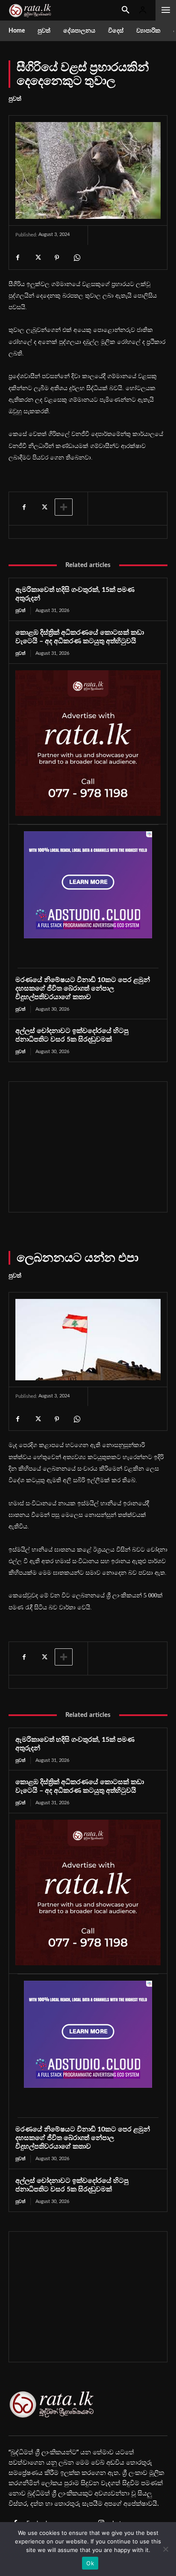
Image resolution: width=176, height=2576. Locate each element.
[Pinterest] (57, 258)
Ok (90, 2563)
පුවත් (15, 99)
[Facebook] (18, 258)
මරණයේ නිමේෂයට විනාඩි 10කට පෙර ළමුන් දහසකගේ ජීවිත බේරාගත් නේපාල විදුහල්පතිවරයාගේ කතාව (83, 988)
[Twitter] (37, 258)
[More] (64, 507)
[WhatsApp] (76, 258)
